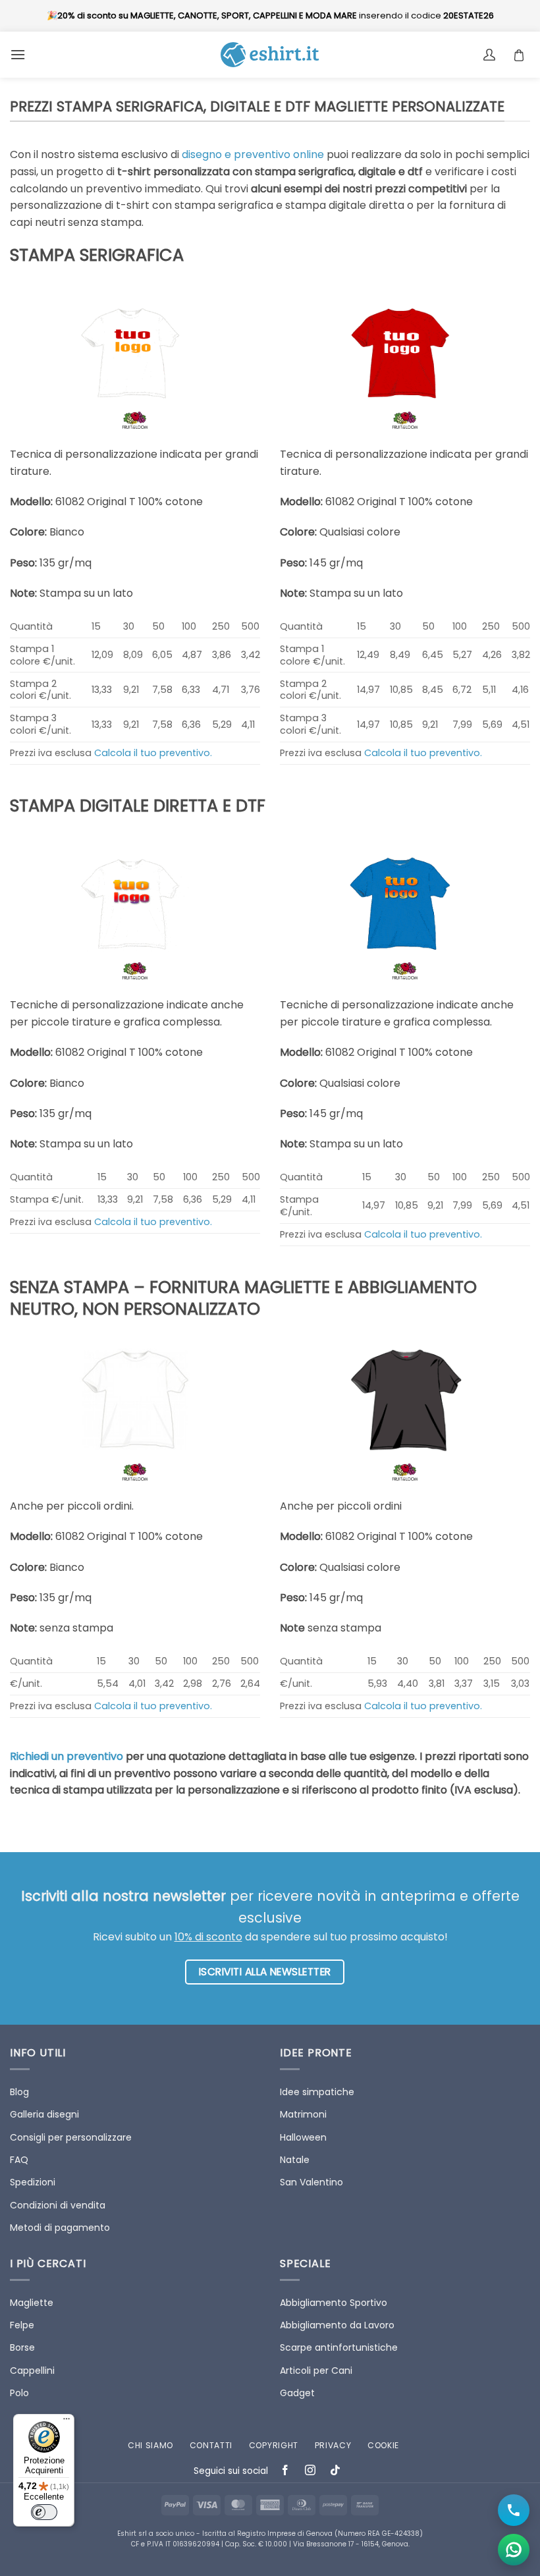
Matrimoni (303, 2114)
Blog (19, 2092)
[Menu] (67, 2422)
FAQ (19, 2160)
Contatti (211, 2445)
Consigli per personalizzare (71, 2137)
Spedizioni (33, 2182)
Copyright (274, 2445)
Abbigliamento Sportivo (334, 2303)
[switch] (44, 2512)
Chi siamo (150, 2445)
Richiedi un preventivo (67, 1756)
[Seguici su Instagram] (310, 2472)
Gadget (297, 2393)
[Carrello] (522, 55)
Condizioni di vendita (58, 2205)
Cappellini (32, 2370)
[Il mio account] (491, 55)
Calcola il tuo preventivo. (153, 753)
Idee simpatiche (317, 2092)
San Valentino (311, 2182)
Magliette (32, 2303)
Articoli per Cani (316, 2370)
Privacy (333, 2445)
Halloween (303, 2137)
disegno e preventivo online (253, 154)
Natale (295, 2160)
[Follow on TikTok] (336, 2472)
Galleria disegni (44, 2114)
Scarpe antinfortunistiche (339, 2347)
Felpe (22, 2325)
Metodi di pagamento (60, 2228)
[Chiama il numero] (514, 2510)
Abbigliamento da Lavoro (337, 2325)
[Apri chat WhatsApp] (514, 2550)
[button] (18, 54)
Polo (19, 2393)
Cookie (383, 2445)
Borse (22, 2347)
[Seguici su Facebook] (285, 2472)
